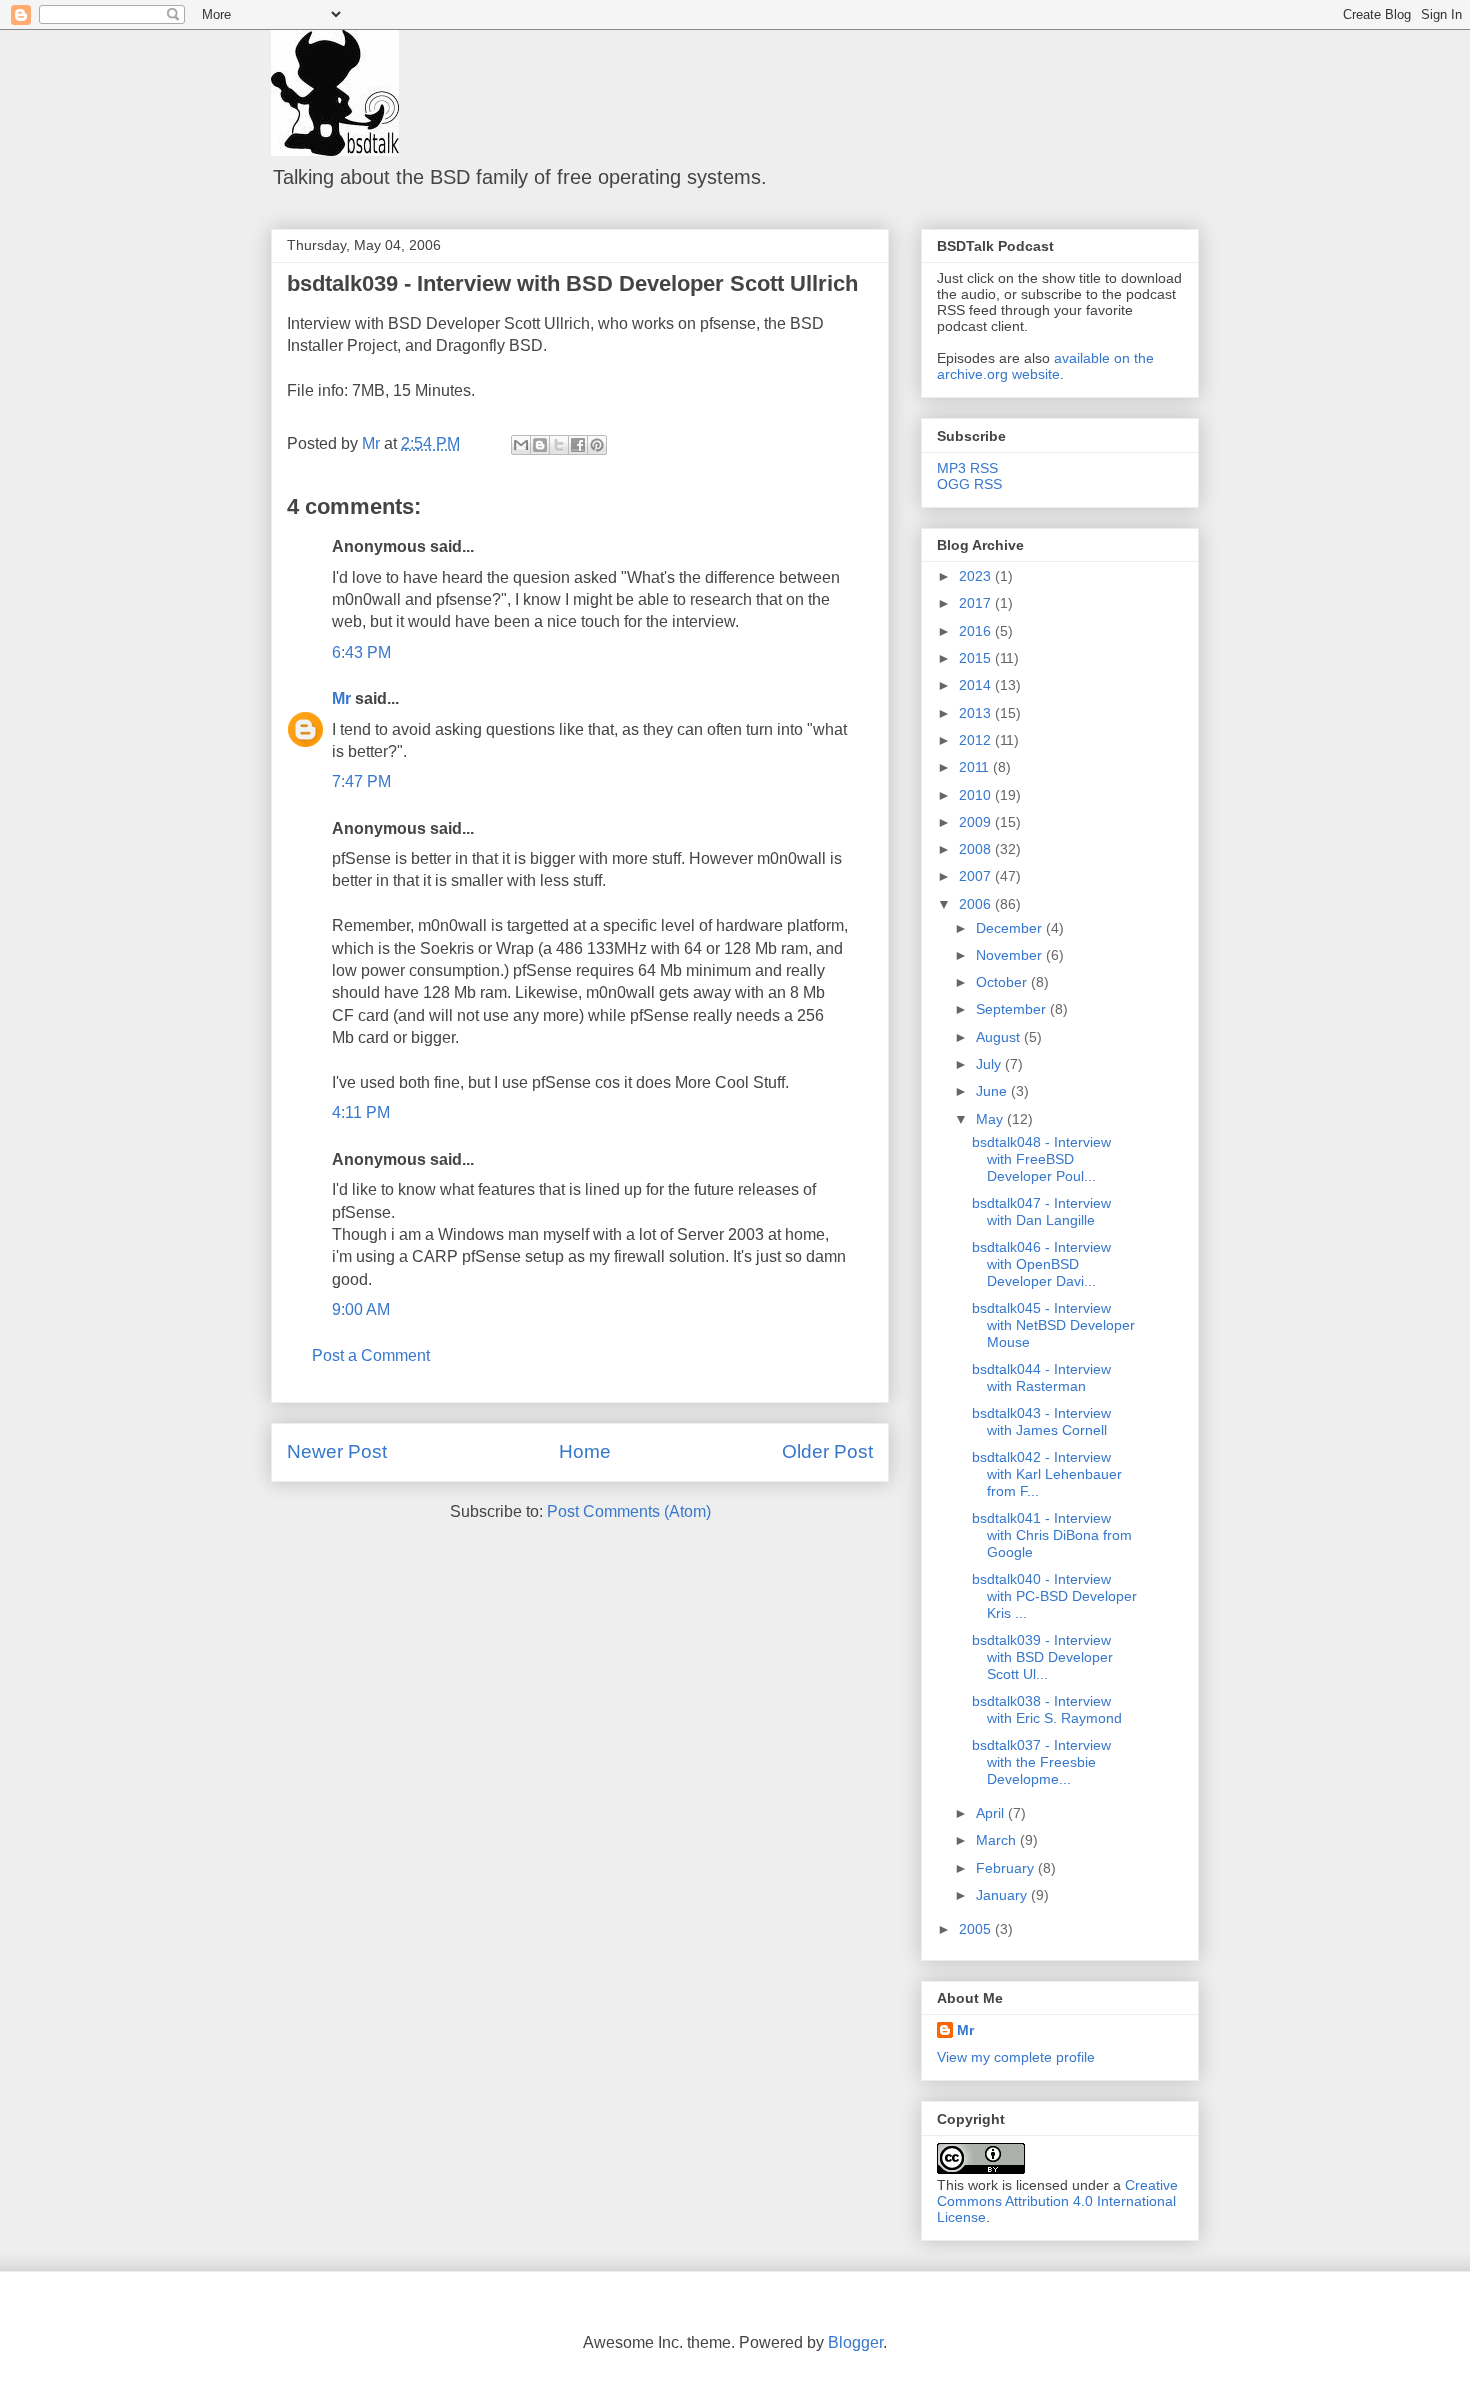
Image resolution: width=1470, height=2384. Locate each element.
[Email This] (521, 445)
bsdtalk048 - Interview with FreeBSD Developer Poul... (1041, 1159)
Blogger (855, 2342)
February (1007, 1868)
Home (585, 1451)
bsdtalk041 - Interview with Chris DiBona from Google (1052, 1535)
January (1003, 1895)
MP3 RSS (967, 468)
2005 (977, 1929)
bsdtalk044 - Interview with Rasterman (1041, 1377)
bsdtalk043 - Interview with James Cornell (1041, 1421)
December (1011, 928)
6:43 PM (361, 652)
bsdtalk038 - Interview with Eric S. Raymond (1047, 1709)
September (1013, 1009)
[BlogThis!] (540, 445)
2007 (977, 876)
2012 (977, 740)
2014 (977, 685)
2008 (977, 849)
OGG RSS (969, 484)
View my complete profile (1016, 2057)
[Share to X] (559, 445)
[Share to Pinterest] (597, 445)
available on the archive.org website (1045, 366)
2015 (977, 658)
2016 (977, 631)
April (992, 1813)
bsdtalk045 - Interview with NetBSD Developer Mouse (1053, 1325)
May (991, 1119)
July (990, 1064)
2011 (976, 767)
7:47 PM (361, 781)
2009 (977, 822)
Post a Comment (371, 1355)
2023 (977, 576)
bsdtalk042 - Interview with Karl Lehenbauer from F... (1047, 1474)
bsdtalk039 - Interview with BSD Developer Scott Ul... (1042, 1657)
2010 (977, 795)
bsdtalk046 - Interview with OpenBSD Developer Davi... (1041, 1264)
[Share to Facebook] (578, 445)
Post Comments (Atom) (629, 1511)
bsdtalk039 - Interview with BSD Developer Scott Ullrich (572, 283)
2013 (977, 713)
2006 (977, 904)
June (993, 1091)
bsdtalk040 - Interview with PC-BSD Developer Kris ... (1054, 1596)
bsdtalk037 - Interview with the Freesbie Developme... (1041, 1762)
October (1003, 982)
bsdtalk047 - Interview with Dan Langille (1041, 1211)
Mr (341, 698)
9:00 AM (361, 1309)
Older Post (827, 1451)
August (1000, 1037)
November (1011, 955)
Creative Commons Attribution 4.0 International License (1057, 2201)
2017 (977, 603)
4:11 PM (361, 1112)
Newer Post (337, 1451)
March (998, 1840)
